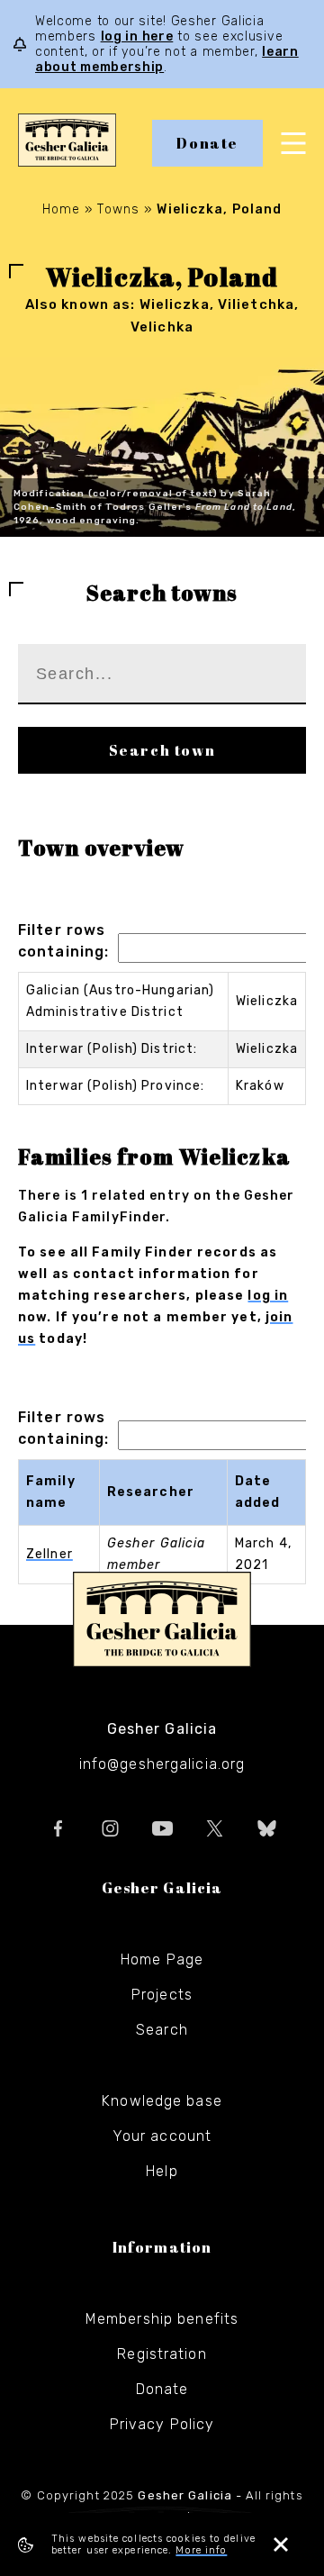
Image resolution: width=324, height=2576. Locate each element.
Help (162, 2171)
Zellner (49, 1554)
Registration (162, 2354)
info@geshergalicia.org (162, 1764)
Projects (162, 1995)
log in (268, 1296)
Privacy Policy (162, 2424)
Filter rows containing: (63, 941)
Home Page (162, 1959)
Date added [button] (258, 1492)
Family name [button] (51, 1492)
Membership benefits (162, 2319)
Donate (207, 143)
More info (201, 2550)
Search (162, 2030)
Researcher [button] (151, 1492)
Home (61, 209)
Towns (118, 209)
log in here (137, 36)
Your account (162, 2136)
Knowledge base (162, 2101)
